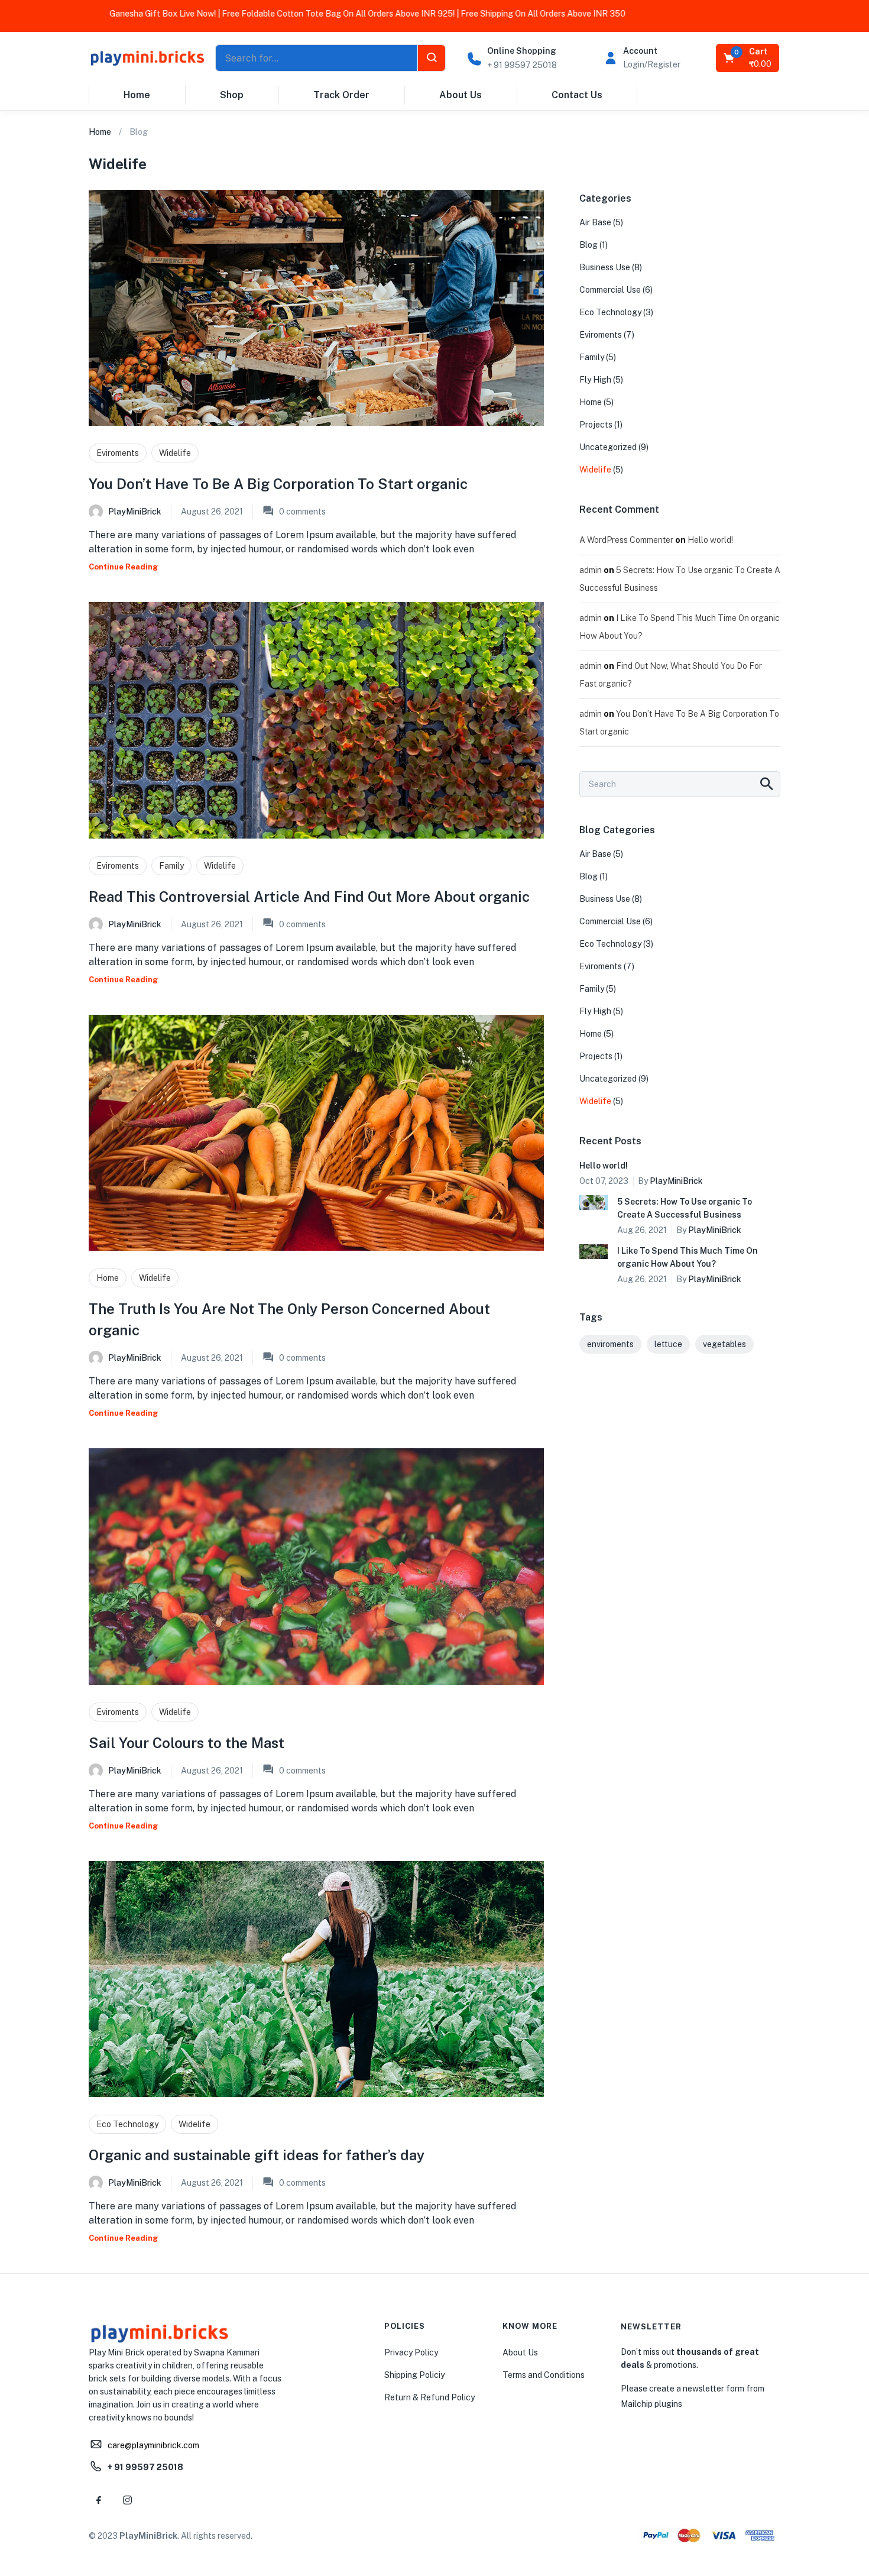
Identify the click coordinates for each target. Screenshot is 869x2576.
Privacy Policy (411, 2352)
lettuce (668, 1344)
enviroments (610, 1344)
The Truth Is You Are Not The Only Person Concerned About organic (289, 1319)
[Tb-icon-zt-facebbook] (99, 2500)
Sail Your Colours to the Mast (187, 1743)
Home (137, 95)
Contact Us (577, 95)
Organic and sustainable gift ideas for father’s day (257, 2155)
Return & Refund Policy (429, 2397)
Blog (588, 245)
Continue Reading (123, 567)
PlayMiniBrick (135, 512)
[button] (748, 58)
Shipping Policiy (414, 2375)
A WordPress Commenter (626, 540)
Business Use (605, 267)
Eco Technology (127, 2124)
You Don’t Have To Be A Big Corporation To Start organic (278, 484)
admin (591, 570)
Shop (232, 95)
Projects (596, 425)
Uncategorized (608, 447)
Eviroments (118, 453)
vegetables (724, 1344)
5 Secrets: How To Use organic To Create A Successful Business (685, 1208)
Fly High (595, 380)
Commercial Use (610, 290)
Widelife (175, 453)
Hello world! (710, 540)
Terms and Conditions (544, 2375)
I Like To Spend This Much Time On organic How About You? (688, 1257)
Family (171, 866)
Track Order (341, 95)
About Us (461, 95)
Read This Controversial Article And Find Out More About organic (309, 897)
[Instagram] (127, 2500)
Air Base (595, 222)
